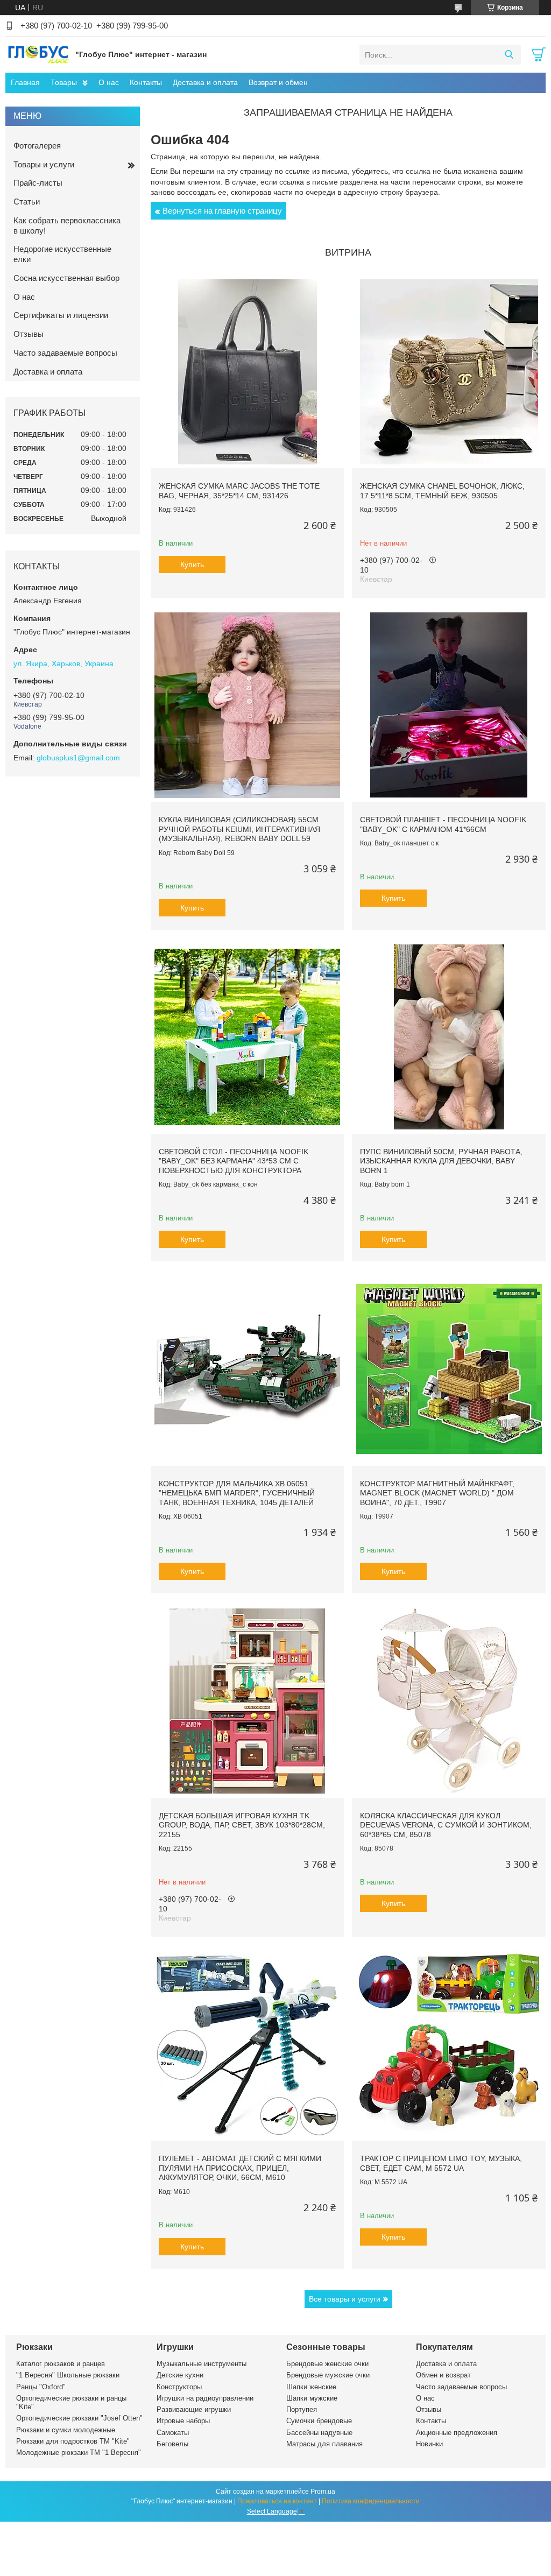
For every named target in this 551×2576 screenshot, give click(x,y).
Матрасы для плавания (324, 2444)
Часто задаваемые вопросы (65, 353)
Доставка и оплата (205, 82)
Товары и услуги (44, 164)
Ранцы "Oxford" (41, 2387)
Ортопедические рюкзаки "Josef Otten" (79, 2418)
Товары (64, 82)
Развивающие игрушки (194, 2409)
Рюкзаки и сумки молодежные (66, 2430)
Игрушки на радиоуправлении (205, 2398)
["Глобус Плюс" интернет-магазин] (38, 54)
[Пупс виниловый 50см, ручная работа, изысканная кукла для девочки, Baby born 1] (448, 1037)
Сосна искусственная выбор (66, 278)
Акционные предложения (457, 2433)
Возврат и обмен (278, 82)
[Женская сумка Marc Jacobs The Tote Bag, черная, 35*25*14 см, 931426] (247, 372)
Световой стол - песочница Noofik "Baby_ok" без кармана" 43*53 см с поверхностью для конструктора (234, 1161)
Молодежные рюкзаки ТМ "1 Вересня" (79, 2453)
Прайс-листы (38, 183)
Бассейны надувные (319, 2433)
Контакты (146, 82)
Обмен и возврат (443, 2375)
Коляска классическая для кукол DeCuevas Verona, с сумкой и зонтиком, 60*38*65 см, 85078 (446, 1825)
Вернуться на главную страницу (222, 211)
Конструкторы (179, 2387)
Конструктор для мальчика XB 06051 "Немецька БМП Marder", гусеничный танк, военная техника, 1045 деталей (237, 1493)
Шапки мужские (312, 2398)
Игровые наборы (183, 2421)
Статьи (27, 202)
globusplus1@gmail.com (78, 758)
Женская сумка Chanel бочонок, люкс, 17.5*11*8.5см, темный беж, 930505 (442, 491)
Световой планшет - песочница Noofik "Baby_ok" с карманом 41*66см (443, 824)
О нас (109, 82)
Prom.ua (323, 2492)
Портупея (302, 2409)
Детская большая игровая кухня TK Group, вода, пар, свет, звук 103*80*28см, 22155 (242, 1825)
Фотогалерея (37, 146)
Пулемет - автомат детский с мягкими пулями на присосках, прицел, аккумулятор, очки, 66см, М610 (240, 2168)
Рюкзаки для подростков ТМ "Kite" (73, 2441)
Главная (25, 82)
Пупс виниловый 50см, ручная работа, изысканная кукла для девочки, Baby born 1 (441, 1161)
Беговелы (172, 2444)
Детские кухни (180, 2375)
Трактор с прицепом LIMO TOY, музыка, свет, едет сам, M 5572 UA (441, 2163)
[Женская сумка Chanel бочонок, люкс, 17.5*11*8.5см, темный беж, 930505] (448, 372)
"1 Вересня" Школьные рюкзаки (68, 2375)
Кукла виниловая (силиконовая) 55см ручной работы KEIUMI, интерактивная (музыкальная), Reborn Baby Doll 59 (239, 829)
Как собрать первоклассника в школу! (67, 225)
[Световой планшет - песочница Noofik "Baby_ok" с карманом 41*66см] (448, 705)
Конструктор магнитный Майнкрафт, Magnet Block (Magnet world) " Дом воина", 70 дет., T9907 (437, 1493)
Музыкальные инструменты (202, 2364)
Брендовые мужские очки (328, 2375)
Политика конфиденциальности (371, 2501)
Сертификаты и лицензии (61, 315)
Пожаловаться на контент (277, 2501)
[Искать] (509, 55)
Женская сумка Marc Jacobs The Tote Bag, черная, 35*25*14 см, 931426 (239, 491)
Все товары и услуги (345, 2299)
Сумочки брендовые (319, 2421)
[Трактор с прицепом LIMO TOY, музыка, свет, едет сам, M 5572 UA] (448, 2044)
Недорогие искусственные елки (62, 254)
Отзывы (29, 334)
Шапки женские (311, 2387)
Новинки (429, 2444)
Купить (192, 564)
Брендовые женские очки (327, 2364)
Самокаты (173, 2433)
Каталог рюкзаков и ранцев (61, 2364)
